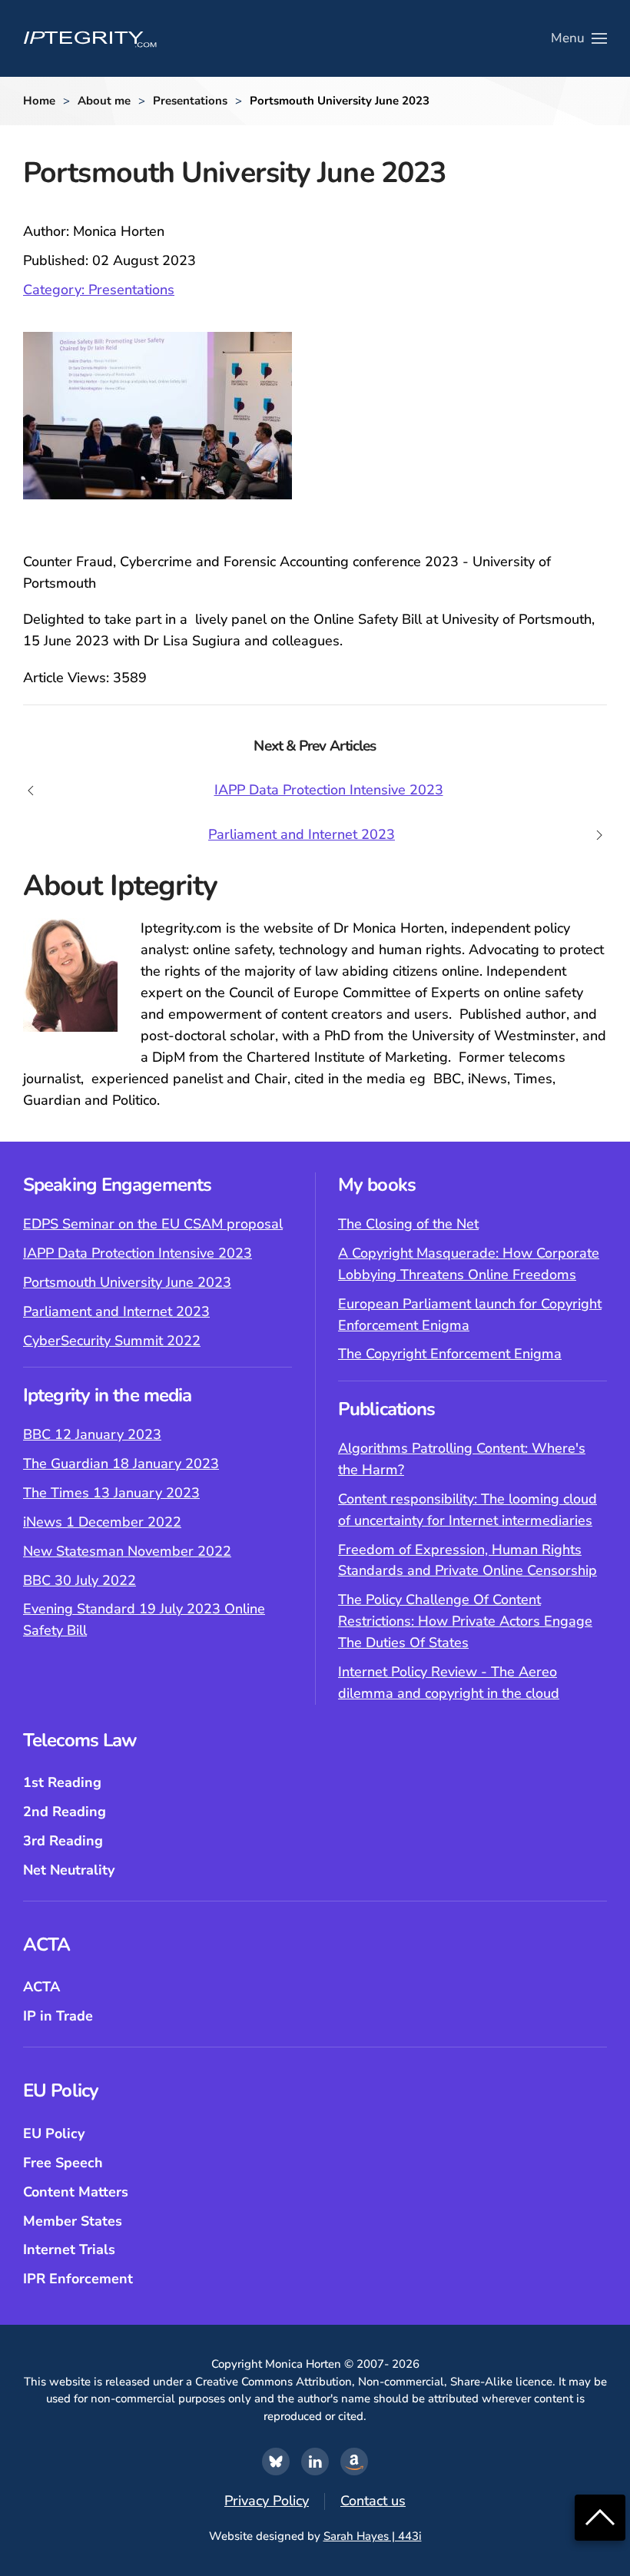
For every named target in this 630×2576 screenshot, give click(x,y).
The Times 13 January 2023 (111, 1493)
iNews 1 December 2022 (102, 1522)
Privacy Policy (267, 2501)
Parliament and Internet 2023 (116, 1311)
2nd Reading (65, 1812)
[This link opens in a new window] (276, 2462)
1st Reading (62, 1782)
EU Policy (54, 2133)
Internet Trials (69, 2249)
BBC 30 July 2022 (80, 1580)
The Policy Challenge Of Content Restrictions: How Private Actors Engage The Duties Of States (465, 1621)
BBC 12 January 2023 (92, 1434)
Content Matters (76, 2192)
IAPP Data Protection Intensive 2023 (138, 1253)
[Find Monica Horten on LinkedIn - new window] (315, 2462)
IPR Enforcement (78, 2279)
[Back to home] (90, 38)
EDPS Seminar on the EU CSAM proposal (153, 1224)
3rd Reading (63, 1841)
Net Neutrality (69, 1870)
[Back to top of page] (600, 2516)
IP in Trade (58, 2016)
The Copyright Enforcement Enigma (450, 1354)
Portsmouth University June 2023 (127, 1282)
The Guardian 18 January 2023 (121, 1464)
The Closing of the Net (408, 1224)
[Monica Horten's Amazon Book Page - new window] (354, 2462)
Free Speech (63, 2163)
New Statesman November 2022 (127, 1551)
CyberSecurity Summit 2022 (112, 1341)
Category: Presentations (99, 290)
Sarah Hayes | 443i (373, 2536)
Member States (73, 2221)
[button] (579, 38)
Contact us (373, 2501)
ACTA (41, 1987)
